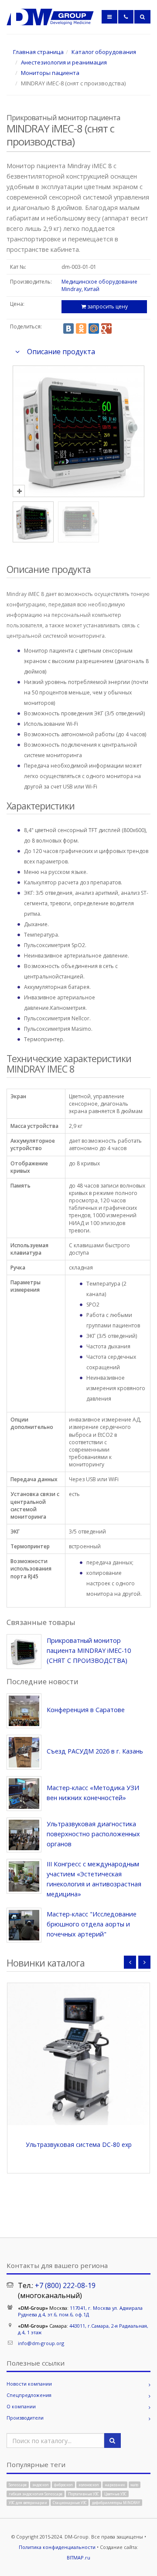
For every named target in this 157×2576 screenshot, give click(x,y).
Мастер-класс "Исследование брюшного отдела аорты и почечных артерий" (92, 1924)
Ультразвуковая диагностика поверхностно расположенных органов (93, 1834)
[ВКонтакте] (68, 328)
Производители (25, 2418)
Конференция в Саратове (86, 1710)
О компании (21, 2406)
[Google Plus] (106, 328)
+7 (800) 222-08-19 (65, 2285)
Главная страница (38, 52)
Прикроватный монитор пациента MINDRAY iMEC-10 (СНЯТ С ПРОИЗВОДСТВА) (89, 1650)
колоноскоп (89, 2485)
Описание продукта (61, 352)
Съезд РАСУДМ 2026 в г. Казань (95, 1751)
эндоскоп (41, 2485)
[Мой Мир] (94, 328)
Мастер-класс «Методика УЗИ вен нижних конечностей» (93, 1793)
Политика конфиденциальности (57, 2547)
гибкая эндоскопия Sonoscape (36, 2493)
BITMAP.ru (78, 2557)
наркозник (115, 2485)
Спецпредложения (29, 2395)
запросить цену (107, 306)
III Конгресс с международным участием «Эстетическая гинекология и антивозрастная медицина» (94, 1879)
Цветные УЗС (115, 2493)
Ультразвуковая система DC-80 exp (79, 2144)
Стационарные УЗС (70, 2503)
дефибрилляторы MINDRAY (116, 2503)
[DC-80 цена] (78, 2054)
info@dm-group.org (41, 2343)
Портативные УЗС (84, 2493)
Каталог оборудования (104, 52)
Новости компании (29, 2384)
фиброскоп (63, 2485)
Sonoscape (18, 2485)
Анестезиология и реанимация (64, 62)
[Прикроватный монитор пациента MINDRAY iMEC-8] (78, 491)
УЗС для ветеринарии (28, 2503)
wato (134, 2485)
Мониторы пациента (50, 73)
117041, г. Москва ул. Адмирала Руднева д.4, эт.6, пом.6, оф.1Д (80, 2311)
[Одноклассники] (81, 328)
